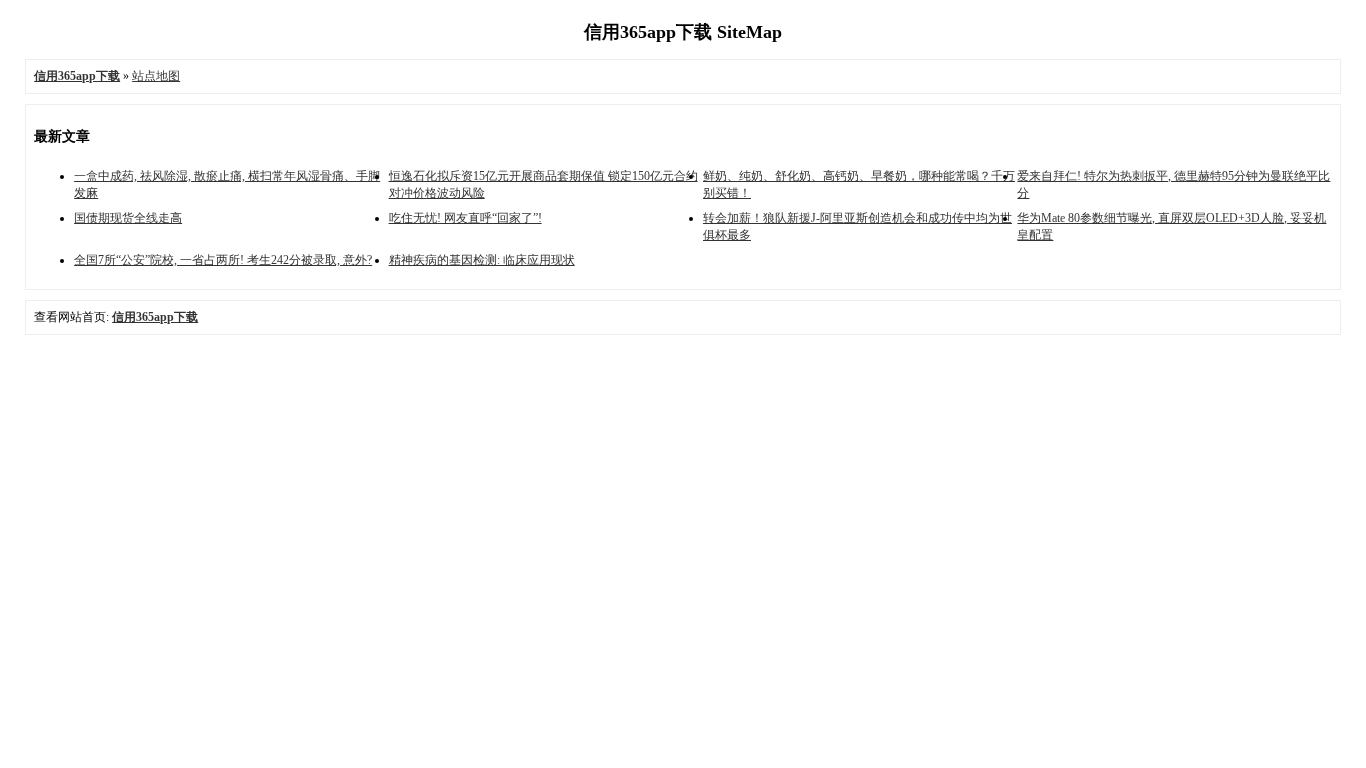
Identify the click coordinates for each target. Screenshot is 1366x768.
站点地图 (156, 76)
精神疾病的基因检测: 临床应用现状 (482, 260)
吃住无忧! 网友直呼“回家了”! (465, 218)
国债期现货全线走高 (128, 218)
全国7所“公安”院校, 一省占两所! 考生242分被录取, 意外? (223, 260)
